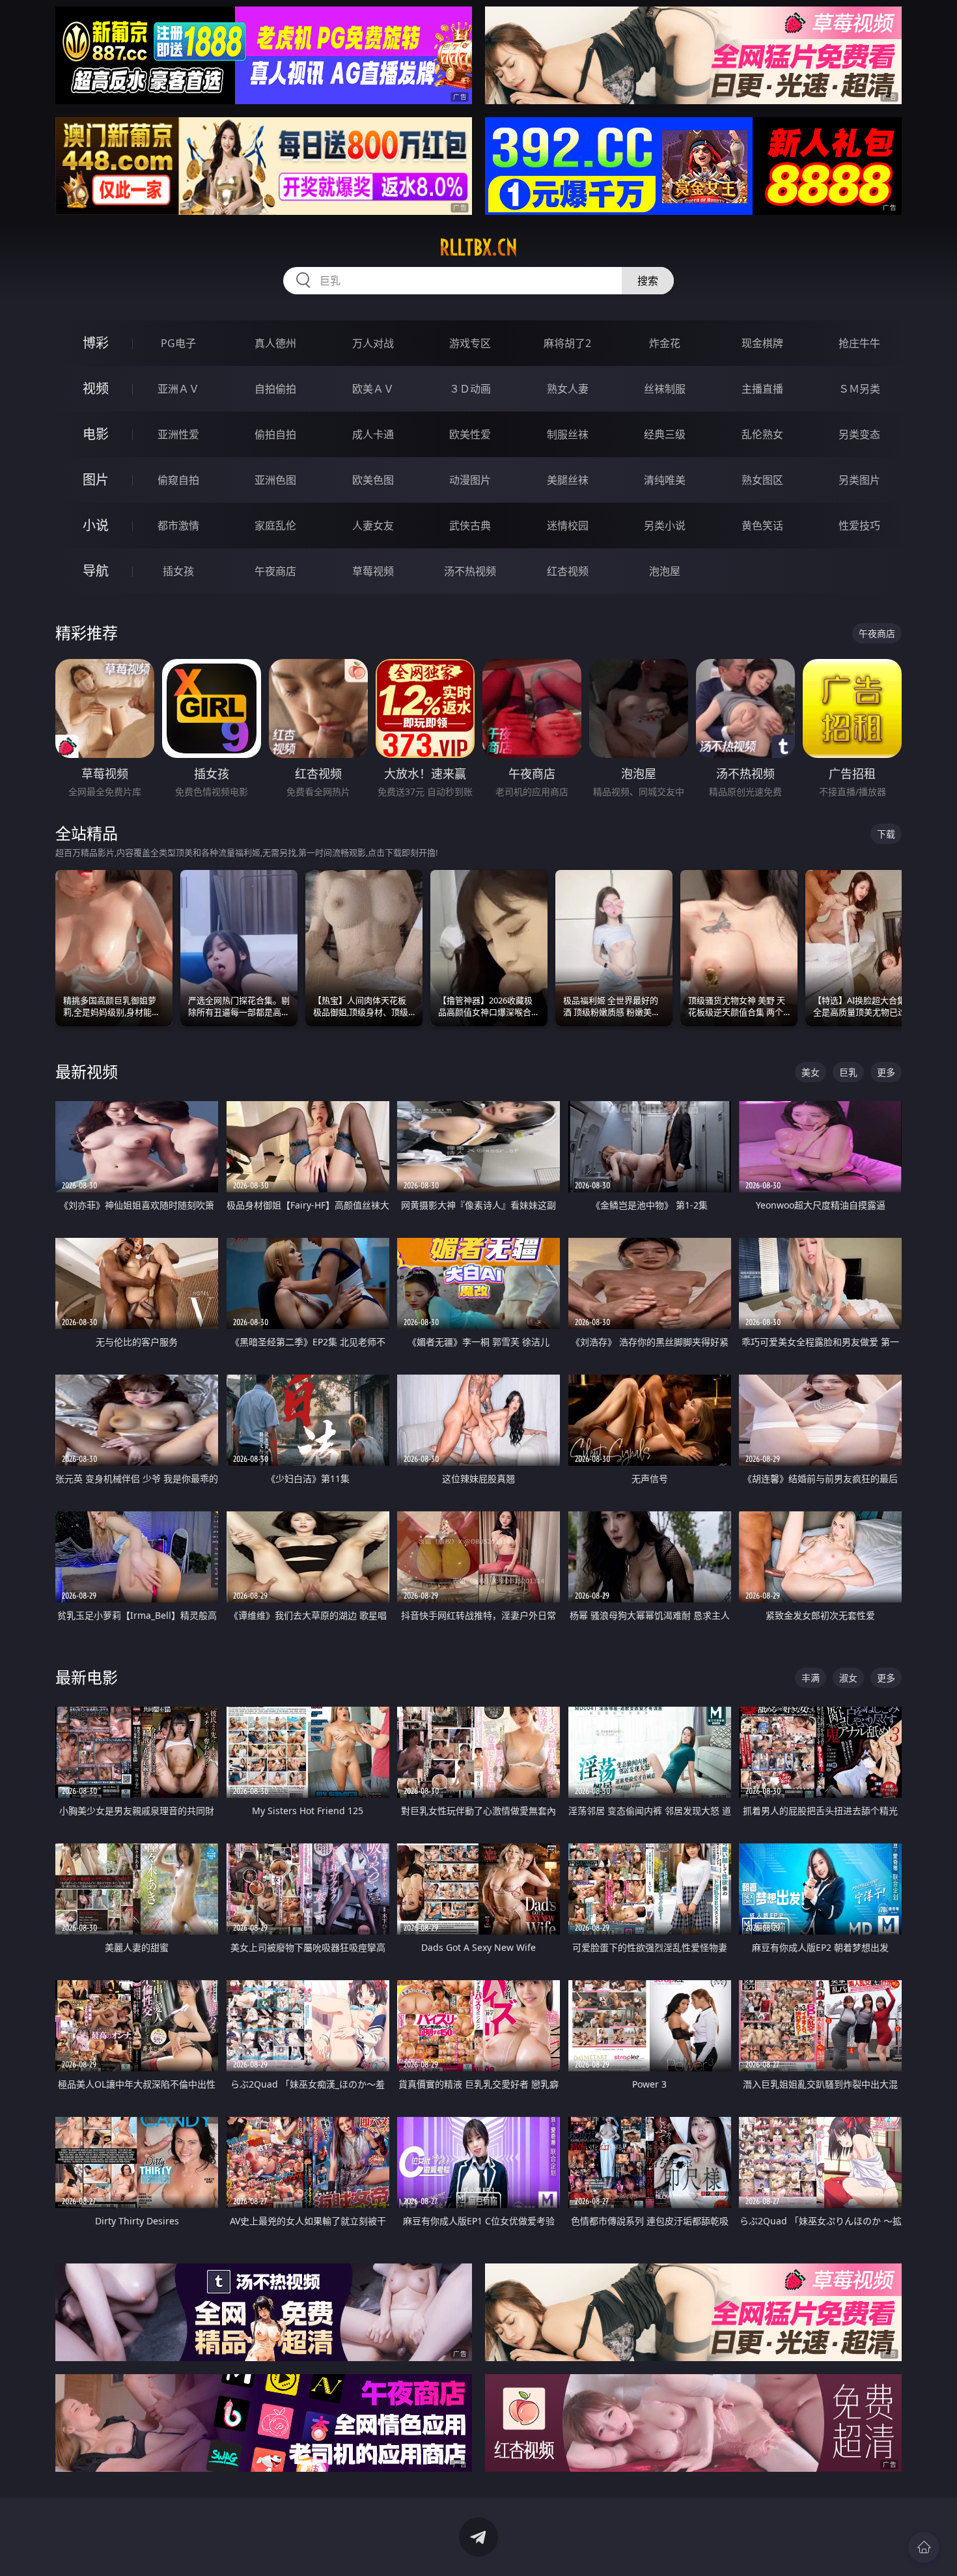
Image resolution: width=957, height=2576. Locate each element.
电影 (96, 434)
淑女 (848, 1678)
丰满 (811, 1678)
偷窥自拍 (178, 480)
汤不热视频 (470, 571)
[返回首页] (924, 2547)
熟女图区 (762, 480)
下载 (886, 834)
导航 (96, 571)
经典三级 (665, 434)
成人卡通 (373, 434)
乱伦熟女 (762, 434)
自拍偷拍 (275, 389)
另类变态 (859, 434)
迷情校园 (568, 525)
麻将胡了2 (567, 343)
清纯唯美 (665, 480)
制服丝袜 (568, 434)
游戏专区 (470, 343)
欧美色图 (373, 480)
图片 (96, 480)
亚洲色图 (275, 480)
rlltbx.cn (478, 247)
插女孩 (178, 571)
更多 (886, 1072)
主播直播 (762, 389)
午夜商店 (275, 571)
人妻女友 (373, 525)
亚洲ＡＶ (178, 389)
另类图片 (859, 480)
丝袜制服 (665, 389)
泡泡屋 (665, 571)
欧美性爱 (470, 434)
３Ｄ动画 (470, 389)
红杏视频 (568, 571)
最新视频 (87, 1071)
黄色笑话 (762, 525)
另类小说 (665, 525)
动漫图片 (470, 480)
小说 (96, 525)
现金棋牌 (762, 343)
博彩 (96, 343)
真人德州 (275, 343)
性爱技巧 (859, 525)
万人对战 (373, 343)
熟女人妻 (568, 389)
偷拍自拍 (275, 434)
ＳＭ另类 (859, 389)
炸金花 (665, 343)
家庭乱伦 (275, 525)
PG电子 (178, 343)
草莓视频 (373, 571)
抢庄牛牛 (859, 343)
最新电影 (87, 1677)
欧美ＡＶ (373, 389)
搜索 (648, 281)
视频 (96, 388)
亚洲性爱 (178, 434)
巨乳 (848, 1072)
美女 (811, 1072)
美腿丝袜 (568, 480)
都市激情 (178, 525)
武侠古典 (470, 525)
